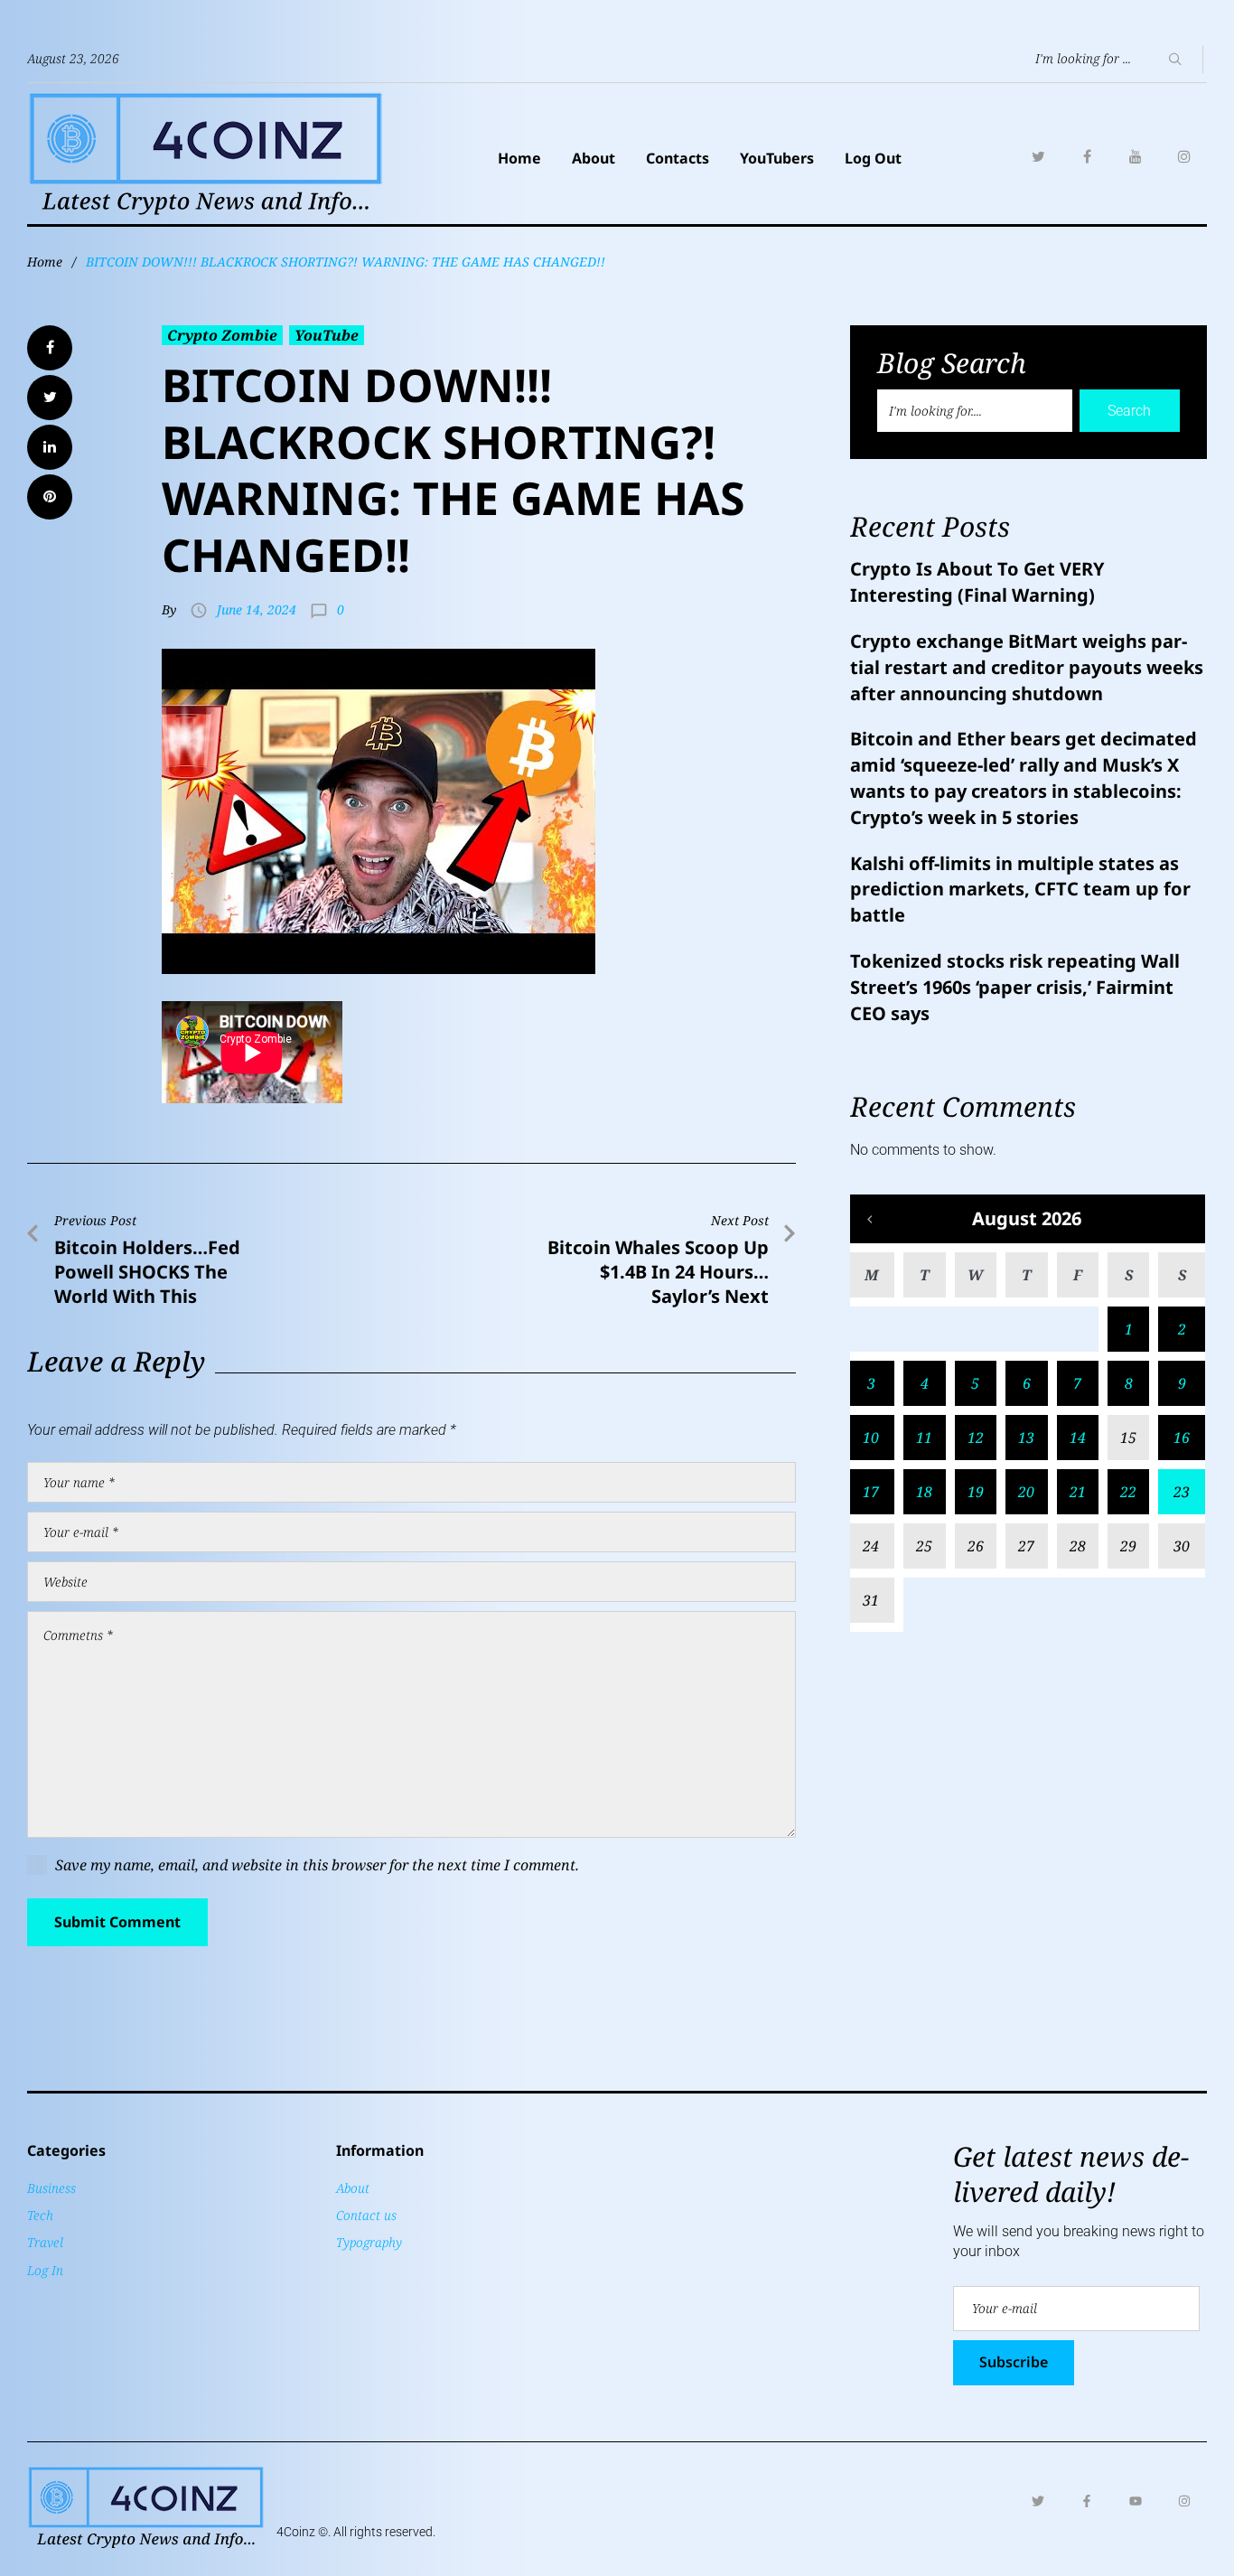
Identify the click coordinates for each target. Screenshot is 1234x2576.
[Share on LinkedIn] (50, 447)
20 (1026, 1492)
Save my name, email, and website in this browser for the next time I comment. (317, 1865)
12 (976, 1438)
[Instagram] (1184, 156)
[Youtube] (1136, 2501)
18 (924, 1492)
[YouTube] (1136, 156)
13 (1026, 1438)
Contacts (678, 158)
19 (976, 1492)
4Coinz (296, 2532)
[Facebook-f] (1087, 2501)
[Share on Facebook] (50, 348)
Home (519, 158)
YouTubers (777, 158)
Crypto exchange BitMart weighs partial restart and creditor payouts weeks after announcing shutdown (1027, 667)
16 (1182, 1438)
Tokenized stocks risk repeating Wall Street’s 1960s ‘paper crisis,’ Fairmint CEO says (1015, 987)
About (594, 158)
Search (1129, 411)
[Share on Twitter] (50, 398)
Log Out (873, 158)
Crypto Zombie (222, 335)
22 (1128, 1492)
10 (871, 1438)
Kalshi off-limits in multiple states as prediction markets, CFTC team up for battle (1020, 890)
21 (1078, 1492)
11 (924, 1438)
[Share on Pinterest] (50, 497)
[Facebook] (1087, 156)
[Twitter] (1038, 156)
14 (1078, 1438)
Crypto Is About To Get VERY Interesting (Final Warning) (977, 582)
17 (871, 1492)
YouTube (327, 335)
